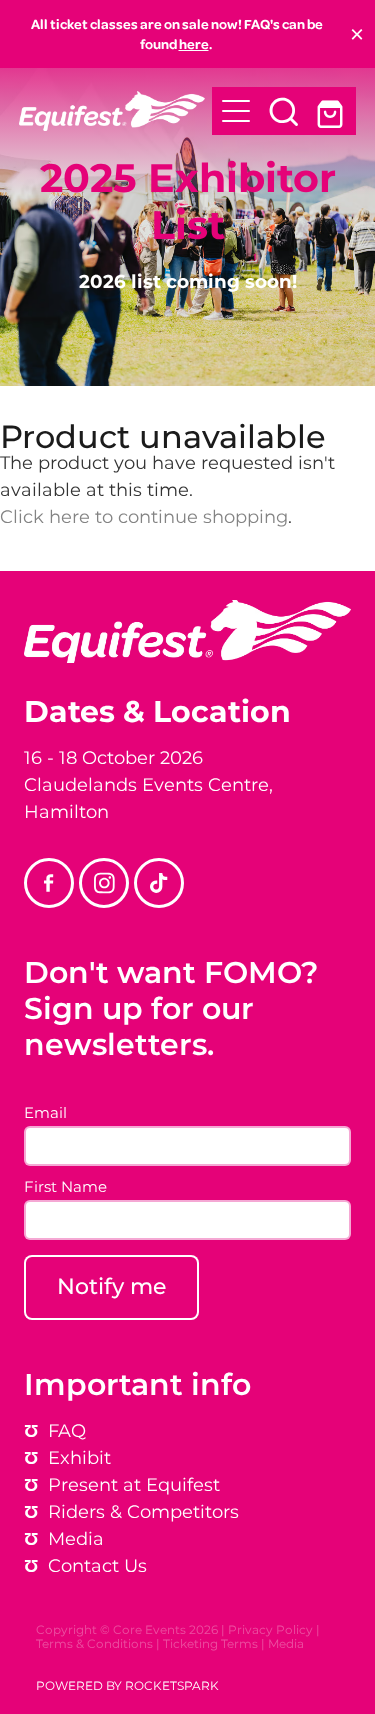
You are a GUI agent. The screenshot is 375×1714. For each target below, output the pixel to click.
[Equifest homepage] (116, 111)
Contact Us (97, 1566)
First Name (65, 1187)
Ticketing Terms (210, 1644)
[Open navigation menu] (236, 111)
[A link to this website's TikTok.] (159, 883)
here (194, 43)
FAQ (67, 1431)
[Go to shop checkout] (332, 111)
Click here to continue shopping (144, 517)
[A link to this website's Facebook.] (49, 883)
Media (286, 1644)
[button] (284, 111)
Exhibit (79, 1458)
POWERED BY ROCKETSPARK (127, 1686)
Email (45, 1113)
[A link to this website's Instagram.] (104, 883)
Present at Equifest (122, 1485)
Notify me (111, 1287)
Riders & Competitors (143, 1512)
